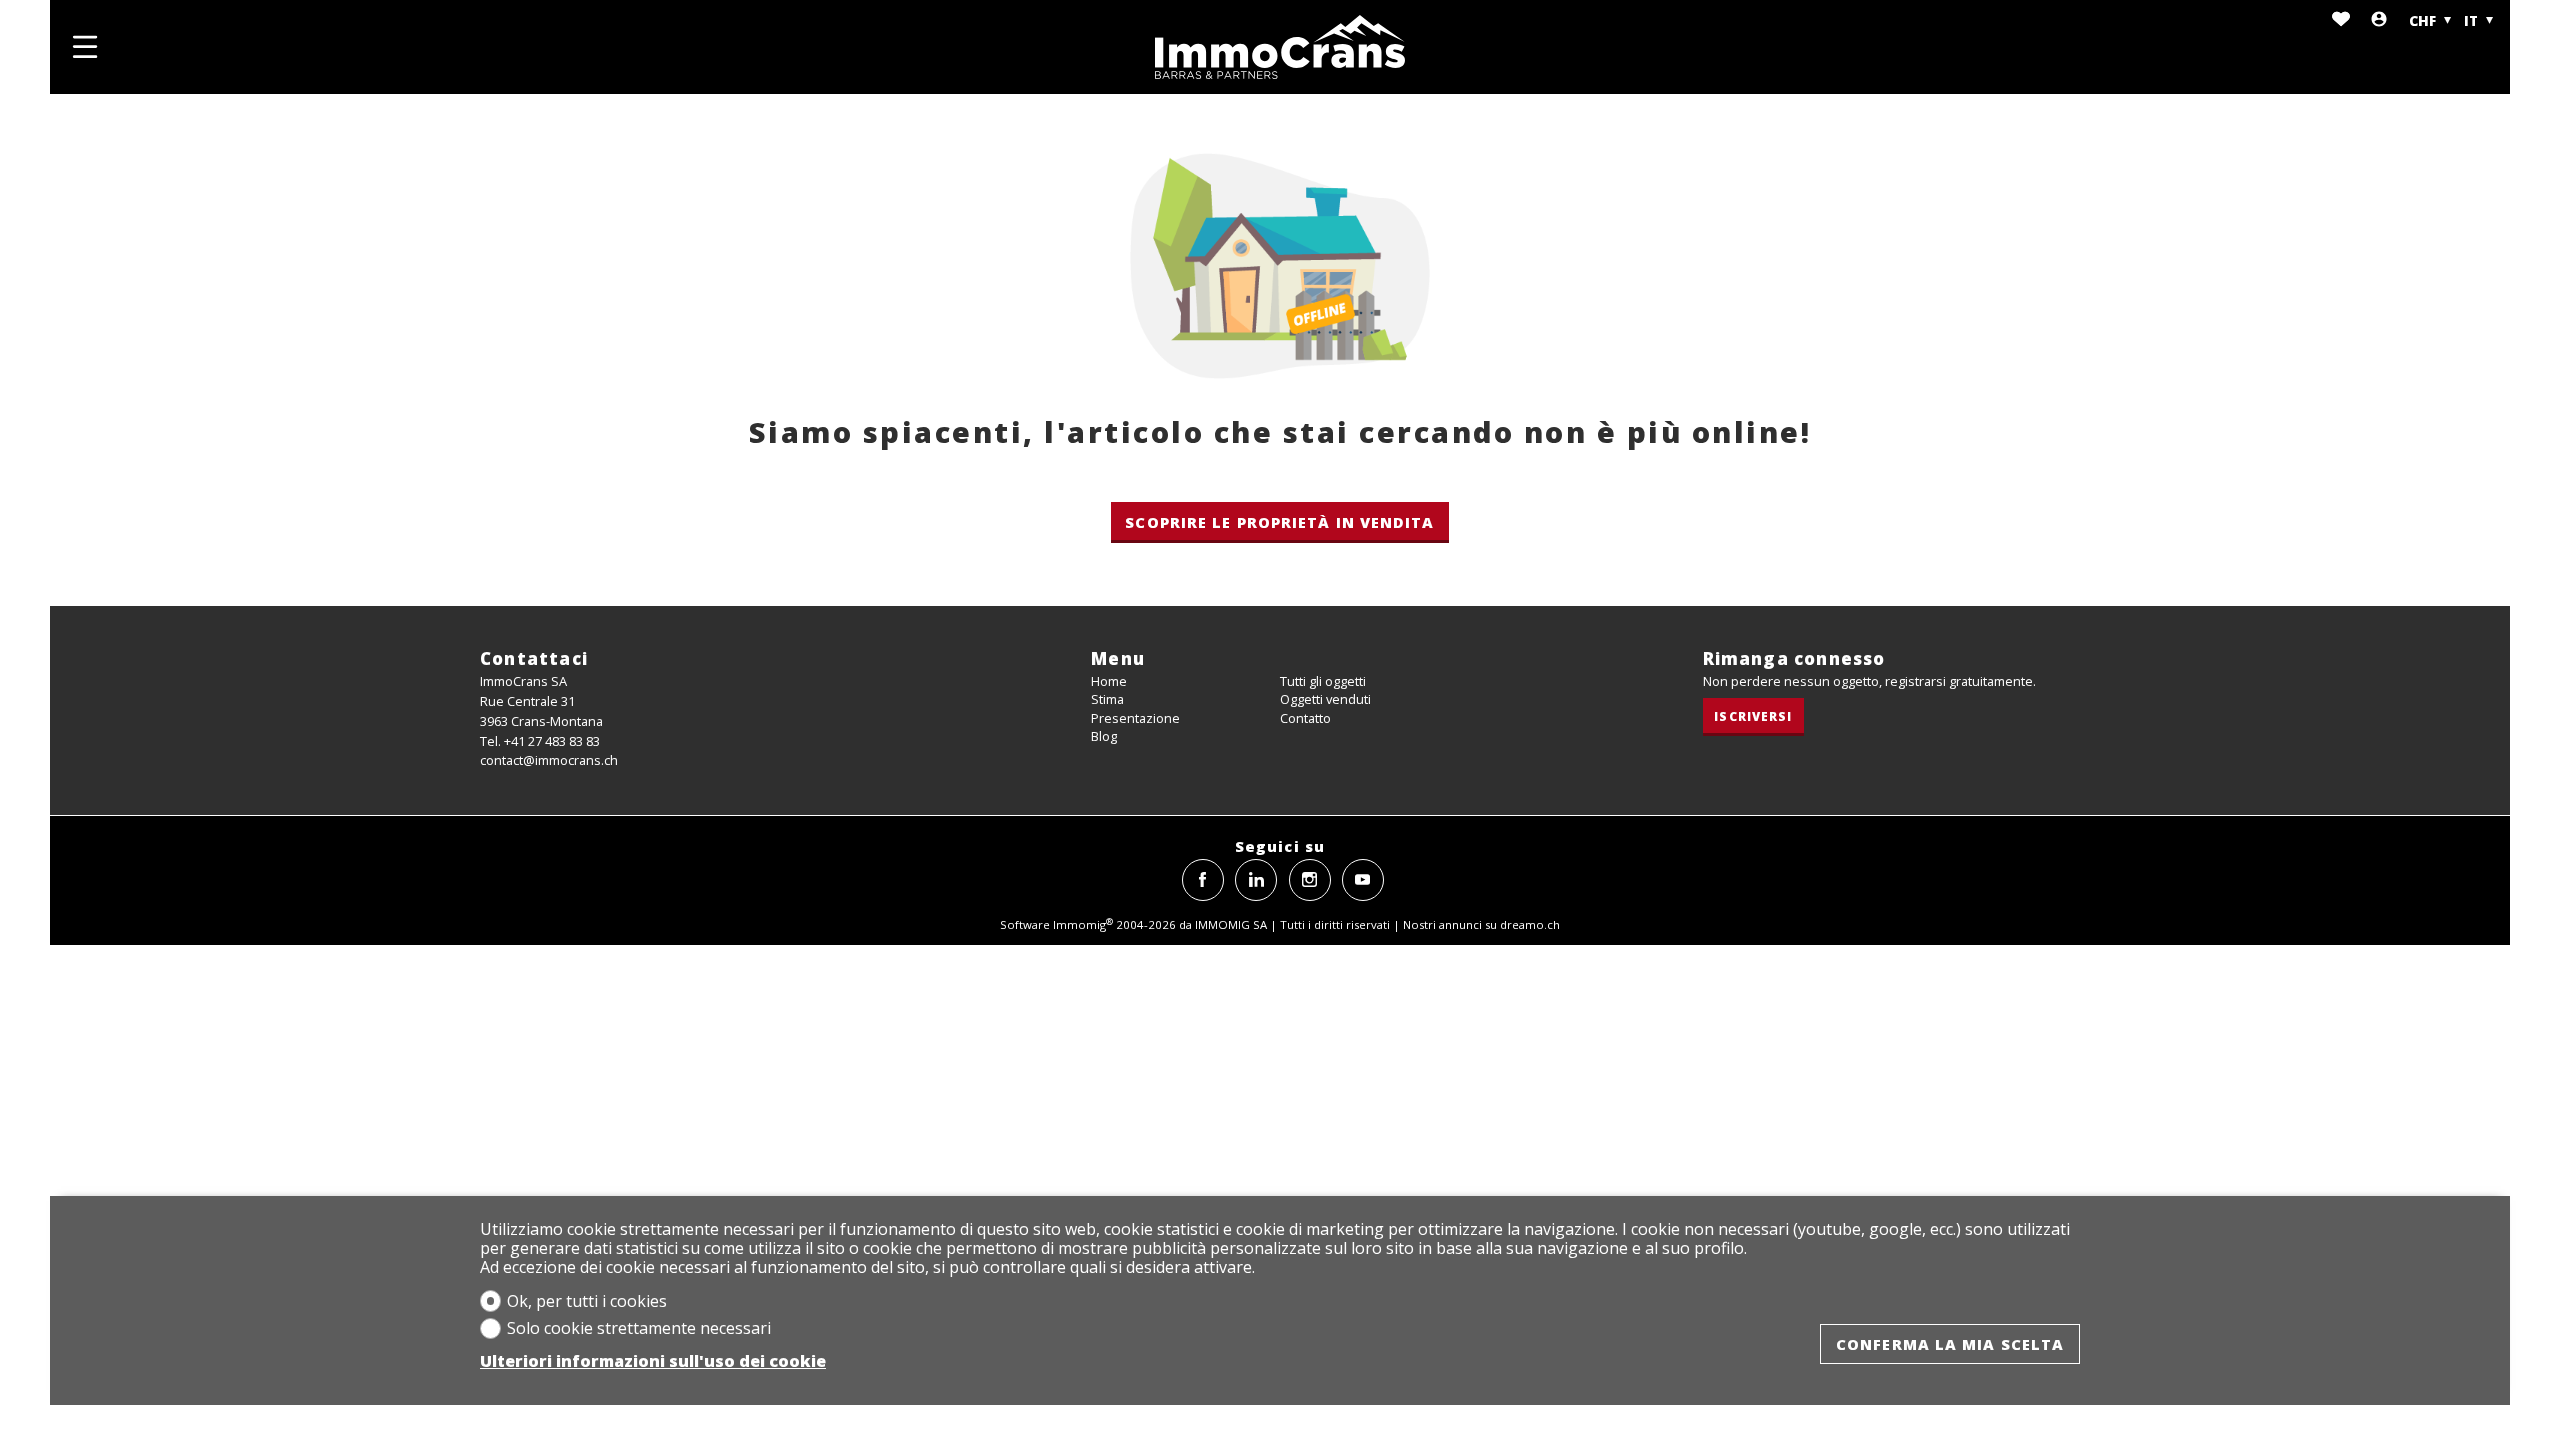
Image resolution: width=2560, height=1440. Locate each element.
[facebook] (1203, 880)
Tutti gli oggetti (1323, 681)
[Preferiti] (2341, 20)
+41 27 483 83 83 (552, 741)
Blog (1104, 736)
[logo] (1280, 47)
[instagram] (1310, 880)
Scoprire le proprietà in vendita (1279, 522)
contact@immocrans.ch (549, 760)
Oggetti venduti (1325, 699)
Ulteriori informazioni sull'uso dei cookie (653, 1361)
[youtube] (1363, 880)
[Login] (2379, 20)
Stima (1107, 699)
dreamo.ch (1530, 924)
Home (1109, 681)
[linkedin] (1256, 880)
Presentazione (1135, 718)
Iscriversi (1753, 716)
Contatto (1305, 718)
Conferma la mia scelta (1950, 1344)
